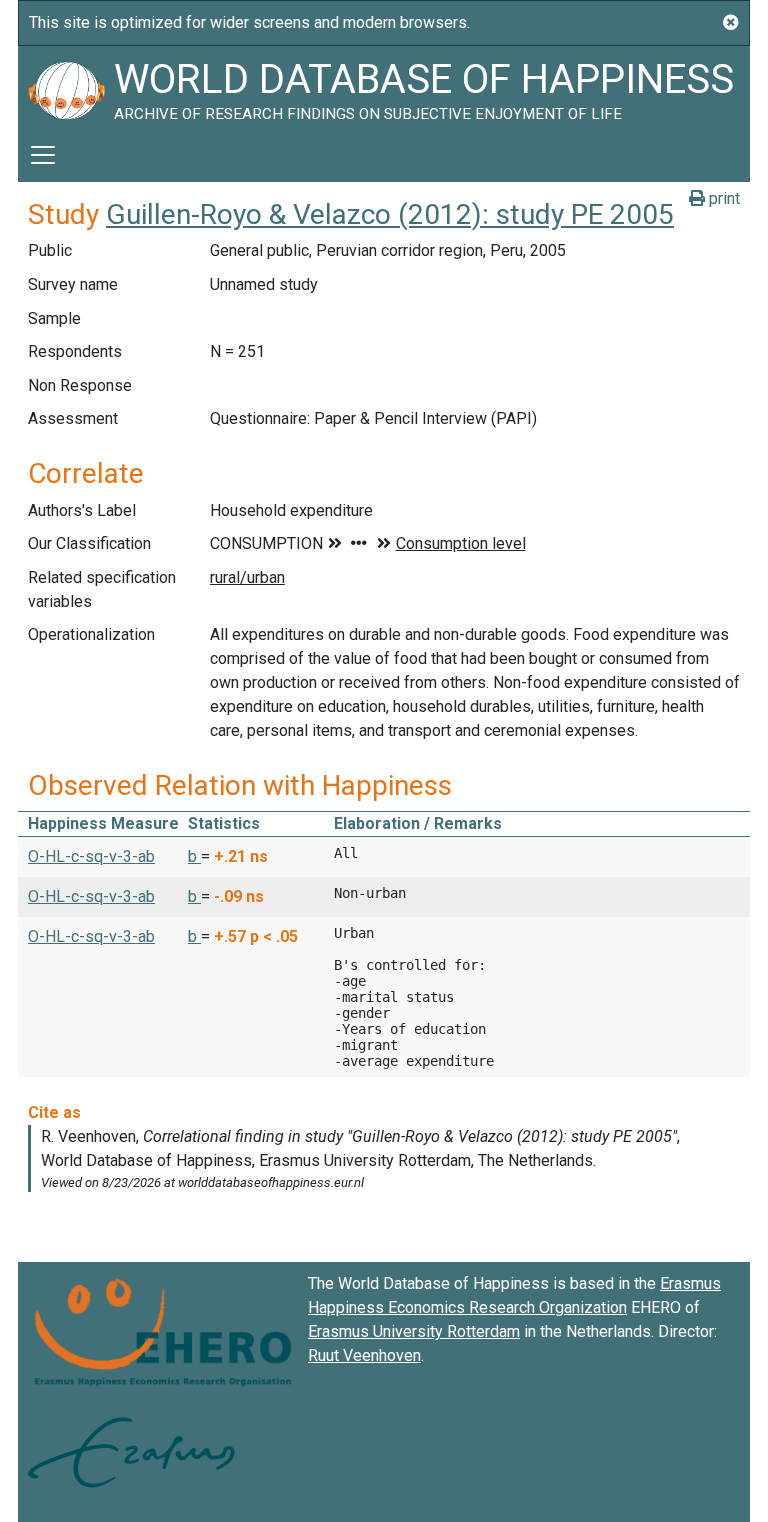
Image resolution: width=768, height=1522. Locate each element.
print (722, 198)
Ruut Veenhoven (364, 1355)
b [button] (194, 856)
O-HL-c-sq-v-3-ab (91, 856)
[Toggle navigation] (43, 155)
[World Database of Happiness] (66, 87)
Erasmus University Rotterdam (414, 1331)
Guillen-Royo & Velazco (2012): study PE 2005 (390, 214)
